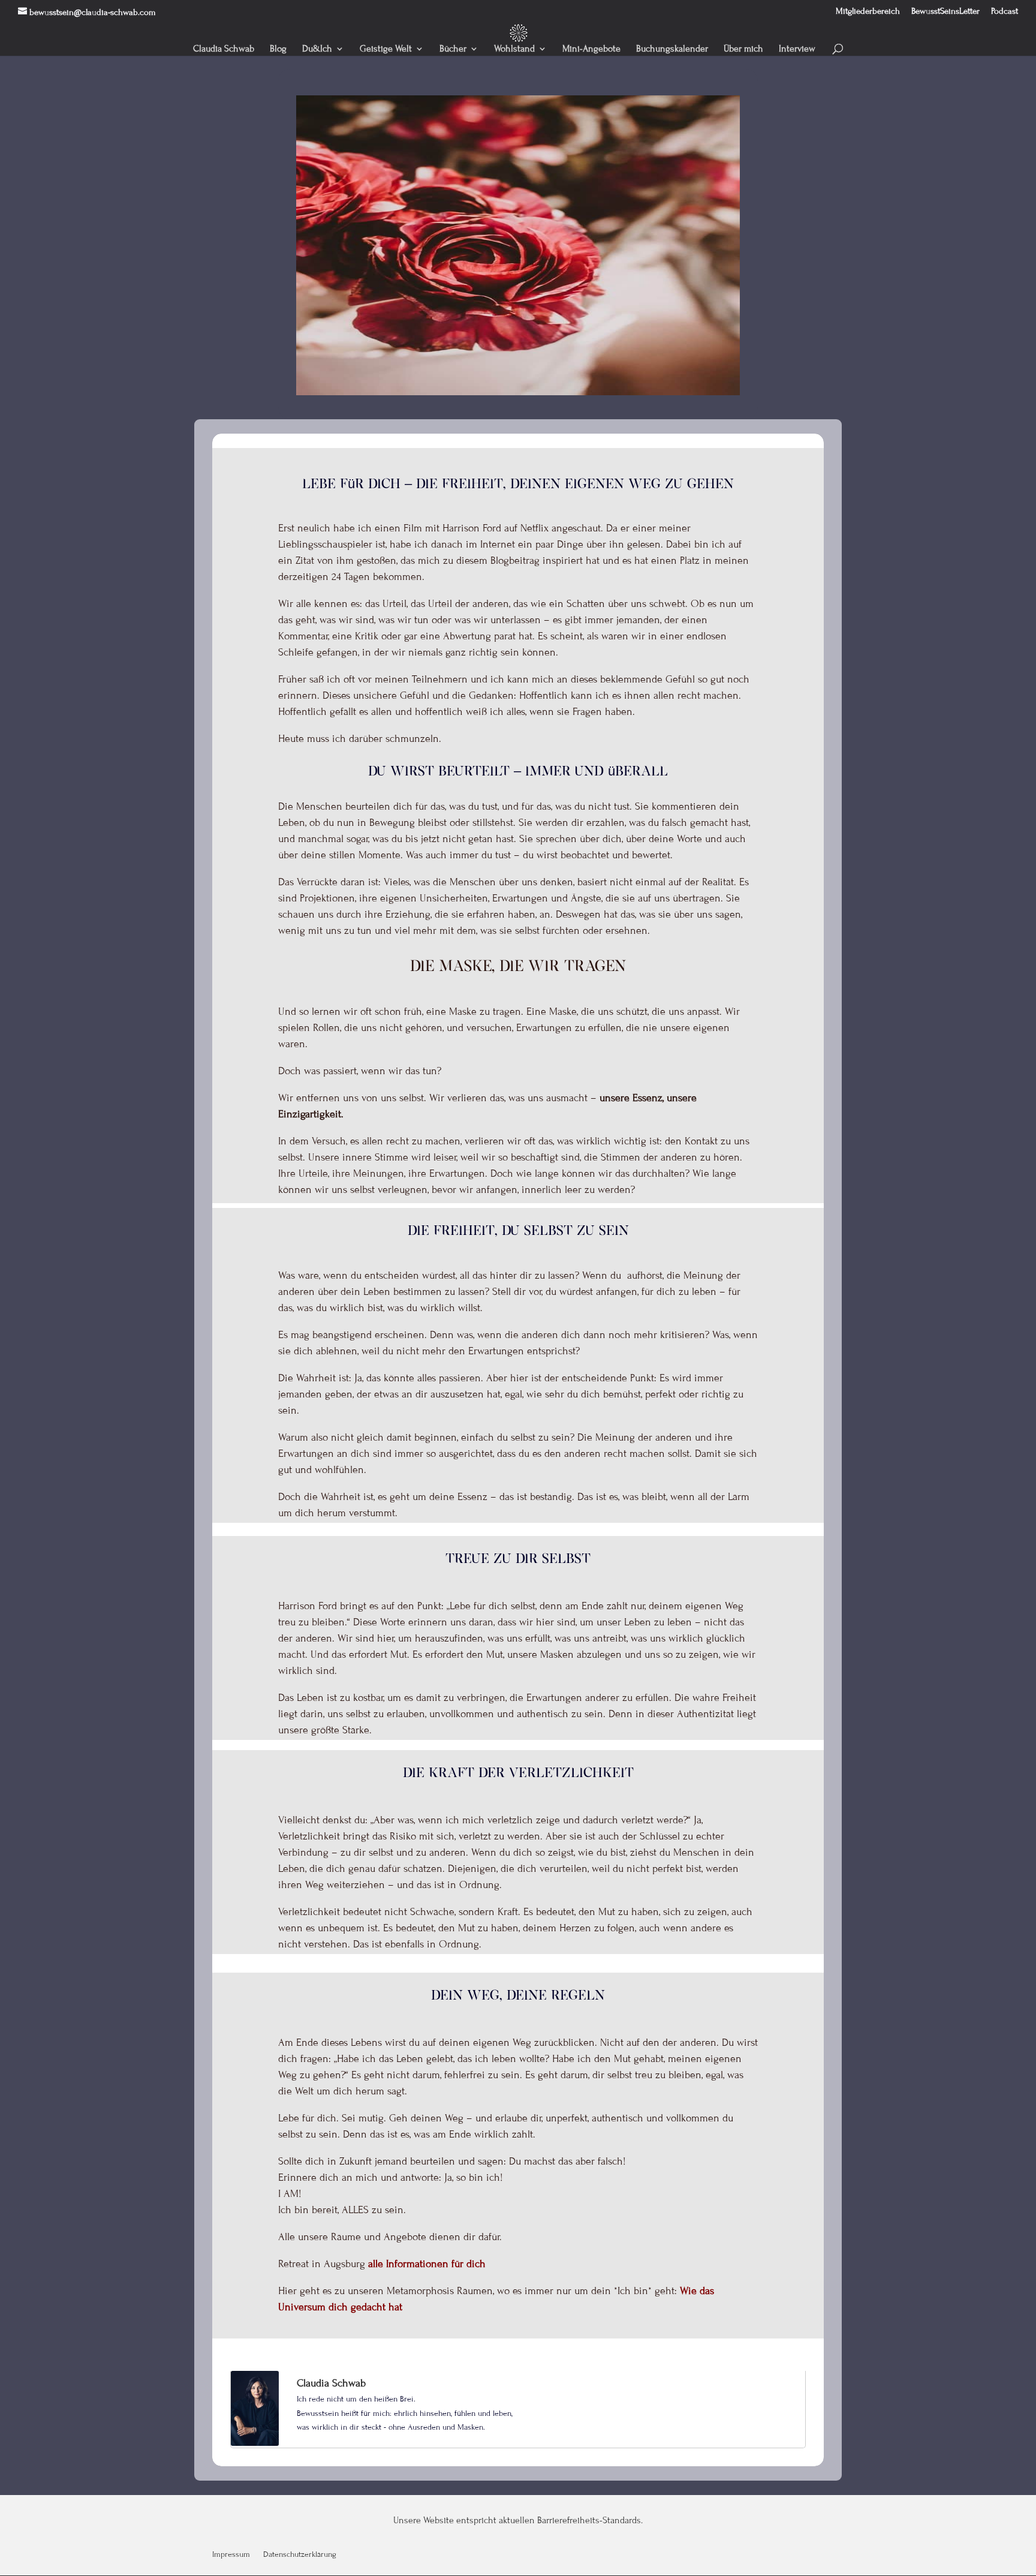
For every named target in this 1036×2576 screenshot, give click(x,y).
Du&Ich (317, 49)
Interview (797, 49)
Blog (278, 49)
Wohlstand (514, 49)
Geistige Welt (386, 49)
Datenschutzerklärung (300, 2555)
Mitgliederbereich (868, 11)
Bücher (453, 49)
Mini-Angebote (591, 49)
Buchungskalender (672, 49)
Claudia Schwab (224, 49)
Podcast (1005, 11)
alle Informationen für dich (427, 2264)
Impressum (231, 2555)
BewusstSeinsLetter (945, 11)
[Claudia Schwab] (255, 2443)
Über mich (743, 49)
